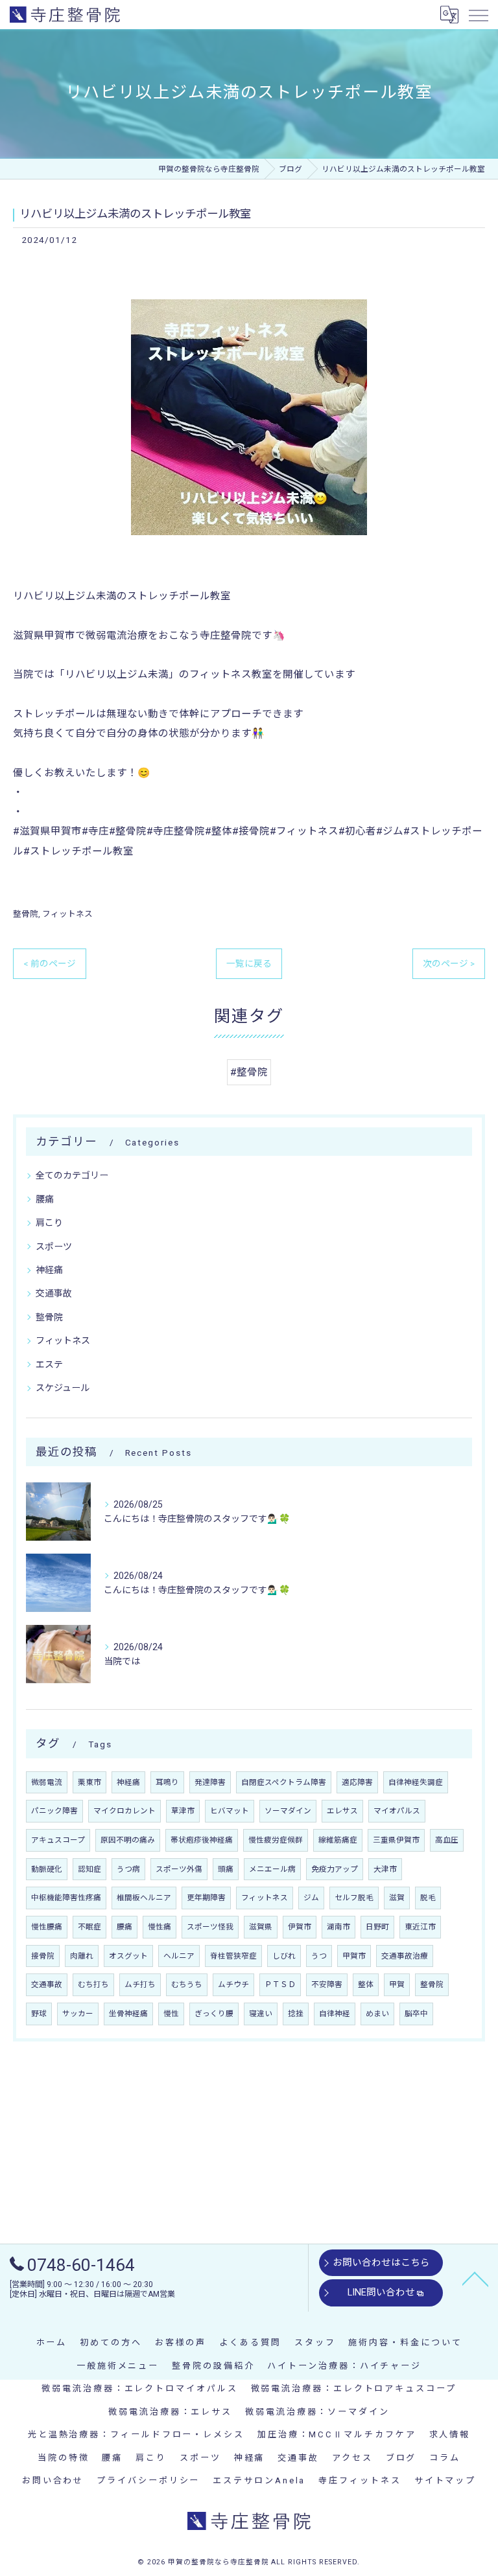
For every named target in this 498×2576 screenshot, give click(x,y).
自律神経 (335, 2014)
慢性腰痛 (47, 1927)
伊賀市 (300, 1927)
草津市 (183, 1811)
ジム (311, 1898)
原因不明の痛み (128, 1840)
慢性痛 (160, 1927)
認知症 (89, 1869)
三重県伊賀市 (396, 1840)
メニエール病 (272, 1869)
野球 (39, 2014)
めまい (377, 2014)
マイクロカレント (124, 1811)
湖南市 (338, 1927)
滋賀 (397, 1898)
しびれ (284, 1956)
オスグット (128, 1956)
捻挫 (296, 2014)
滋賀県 (261, 1927)
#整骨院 (249, 1072)
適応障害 (357, 1782)
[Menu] (478, 14)
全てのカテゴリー (72, 1175)
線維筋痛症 (338, 1840)
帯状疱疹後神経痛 (202, 1840)
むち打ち (93, 1984)
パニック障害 (54, 1811)
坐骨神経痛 (128, 2014)
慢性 (171, 2014)
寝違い (261, 2014)
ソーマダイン (288, 1811)
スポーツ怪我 (210, 1927)
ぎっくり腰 (214, 2014)
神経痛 (49, 1270)
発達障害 (210, 1782)
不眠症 (89, 1927)
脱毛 (428, 1898)
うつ (319, 1956)
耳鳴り (167, 1782)
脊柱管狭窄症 (233, 1956)
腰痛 (45, 1199)
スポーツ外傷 (179, 1869)
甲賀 (397, 1984)
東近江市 (420, 1927)
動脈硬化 (47, 1869)
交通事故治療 (405, 1956)
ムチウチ (233, 1984)
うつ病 (128, 1869)
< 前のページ (50, 963)
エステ (49, 1364)
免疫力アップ (335, 1869)
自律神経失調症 (416, 1782)
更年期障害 (206, 1898)
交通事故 (54, 1293)
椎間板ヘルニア (144, 1898)
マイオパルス (397, 1811)
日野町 (377, 1927)
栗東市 (89, 1782)
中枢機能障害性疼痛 (66, 1898)
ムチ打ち (140, 1984)
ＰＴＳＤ (280, 1984)
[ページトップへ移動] (475, 2278)
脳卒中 (416, 2014)
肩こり (49, 1223)
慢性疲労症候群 (276, 1840)
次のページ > (449, 963)
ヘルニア (179, 1956)
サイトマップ (445, 2480)
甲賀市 (354, 1956)
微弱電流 (47, 1782)
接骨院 (43, 1956)
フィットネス (67, 914)
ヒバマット (230, 1811)
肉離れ (82, 1956)
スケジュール (63, 1388)
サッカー (78, 2014)
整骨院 (26, 914)
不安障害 (327, 1984)
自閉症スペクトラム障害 (284, 1782)
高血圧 (447, 1840)
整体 (366, 1984)
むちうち (187, 1984)
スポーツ (54, 1247)
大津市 (385, 1869)
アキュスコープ (58, 1840)
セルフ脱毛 (354, 1898)
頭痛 (226, 1869)
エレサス (342, 1811)
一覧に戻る (249, 963)
